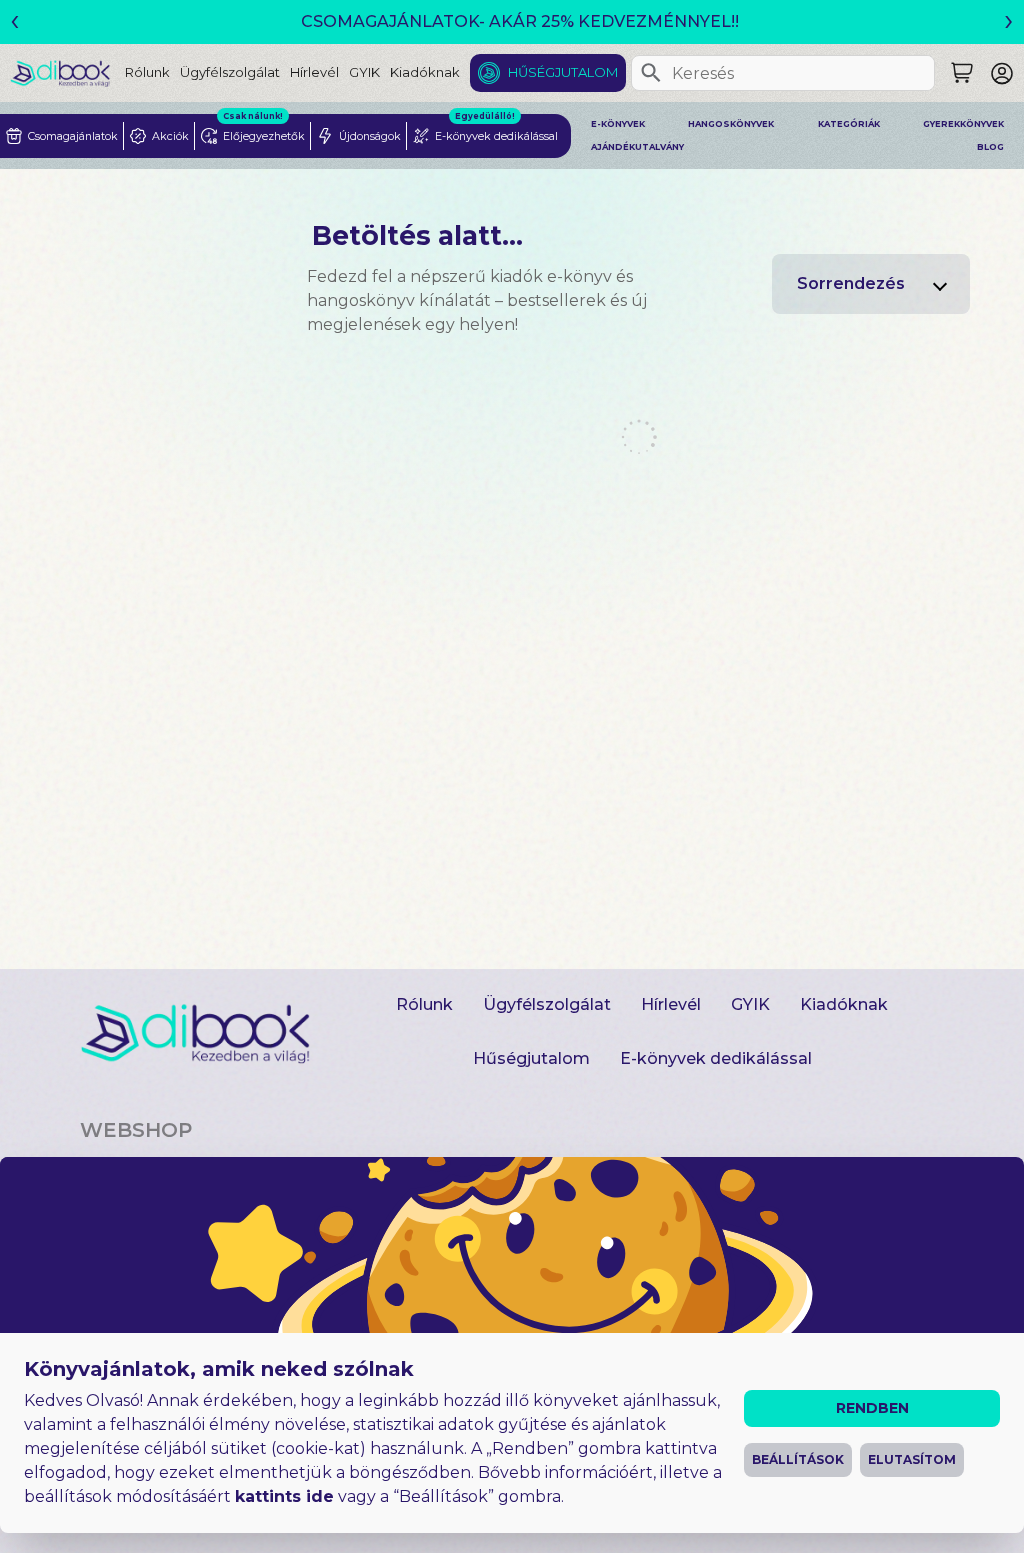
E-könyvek (618, 124)
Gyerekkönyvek (963, 124)
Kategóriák (849, 124)
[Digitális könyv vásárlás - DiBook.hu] (67, 72)
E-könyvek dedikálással (716, 1058)
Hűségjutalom (563, 72)
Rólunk (147, 72)
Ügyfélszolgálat (230, 72)
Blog (990, 147)
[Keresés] (651, 73)
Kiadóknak (425, 72)
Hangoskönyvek (731, 124)
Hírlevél (314, 72)
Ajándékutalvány (637, 147)
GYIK (364, 72)
